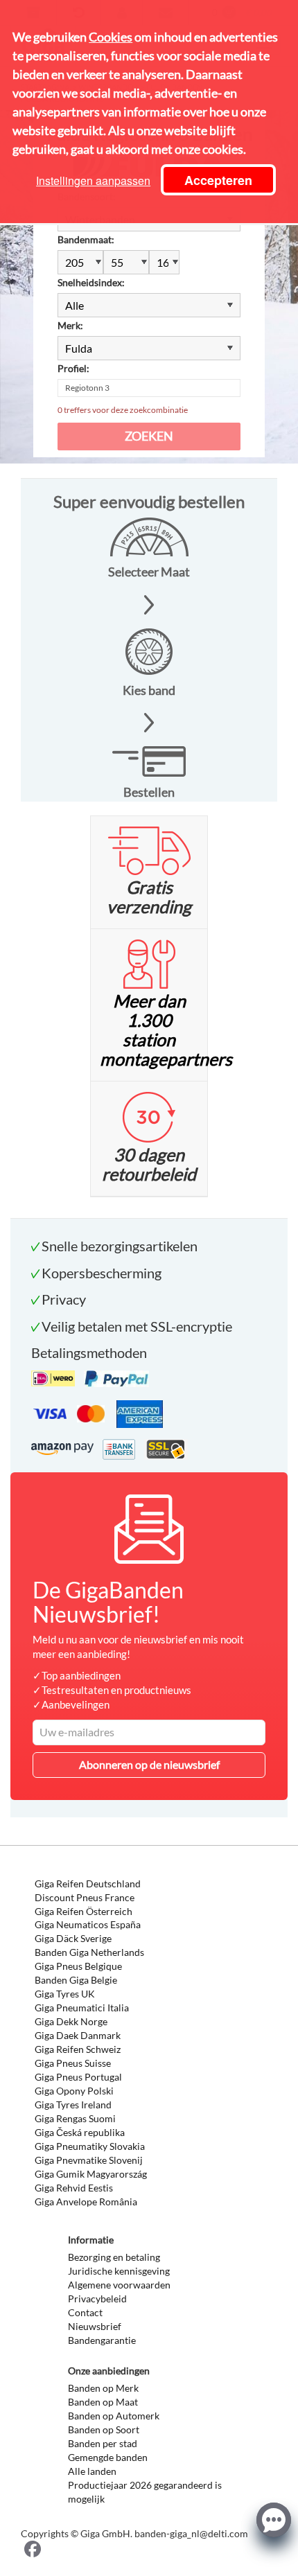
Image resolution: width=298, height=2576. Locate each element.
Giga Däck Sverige (73, 1938)
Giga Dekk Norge (71, 2021)
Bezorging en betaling (114, 2257)
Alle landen (92, 2471)
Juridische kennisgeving (119, 2271)
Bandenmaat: (86, 239)
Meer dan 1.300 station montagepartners (166, 1030)
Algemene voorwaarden (119, 2285)
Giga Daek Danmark (78, 2035)
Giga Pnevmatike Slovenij (89, 2160)
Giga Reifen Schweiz (78, 2049)
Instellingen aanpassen (93, 180)
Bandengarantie (102, 2340)
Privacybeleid (97, 2299)
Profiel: (73, 368)
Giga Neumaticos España (88, 1924)
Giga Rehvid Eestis (74, 2188)
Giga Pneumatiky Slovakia (90, 2146)
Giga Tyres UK (65, 1994)
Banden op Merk (103, 2388)
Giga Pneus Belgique (78, 1966)
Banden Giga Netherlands (89, 1952)
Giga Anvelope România (86, 2202)
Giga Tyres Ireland (73, 2105)
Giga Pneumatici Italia (82, 2008)
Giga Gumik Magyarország (91, 2174)
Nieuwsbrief (95, 2326)
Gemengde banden (108, 2457)
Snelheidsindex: (91, 282)
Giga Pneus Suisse (73, 2063)
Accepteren (218, 180)
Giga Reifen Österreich (84, 1911)
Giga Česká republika (80, 2132)
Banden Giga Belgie (76, 1980)
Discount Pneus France (85, 1897)
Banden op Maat (103, 2402)
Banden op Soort (104, 2429)
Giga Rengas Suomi (75, 2118)
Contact (85, 2312)
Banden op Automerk (114, 2416)
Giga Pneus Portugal (78, 2077)
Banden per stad (103, 2443)
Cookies (111, 37)
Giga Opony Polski (74, 2091)
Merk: (70, 325)
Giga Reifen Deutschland (88, 1884)
